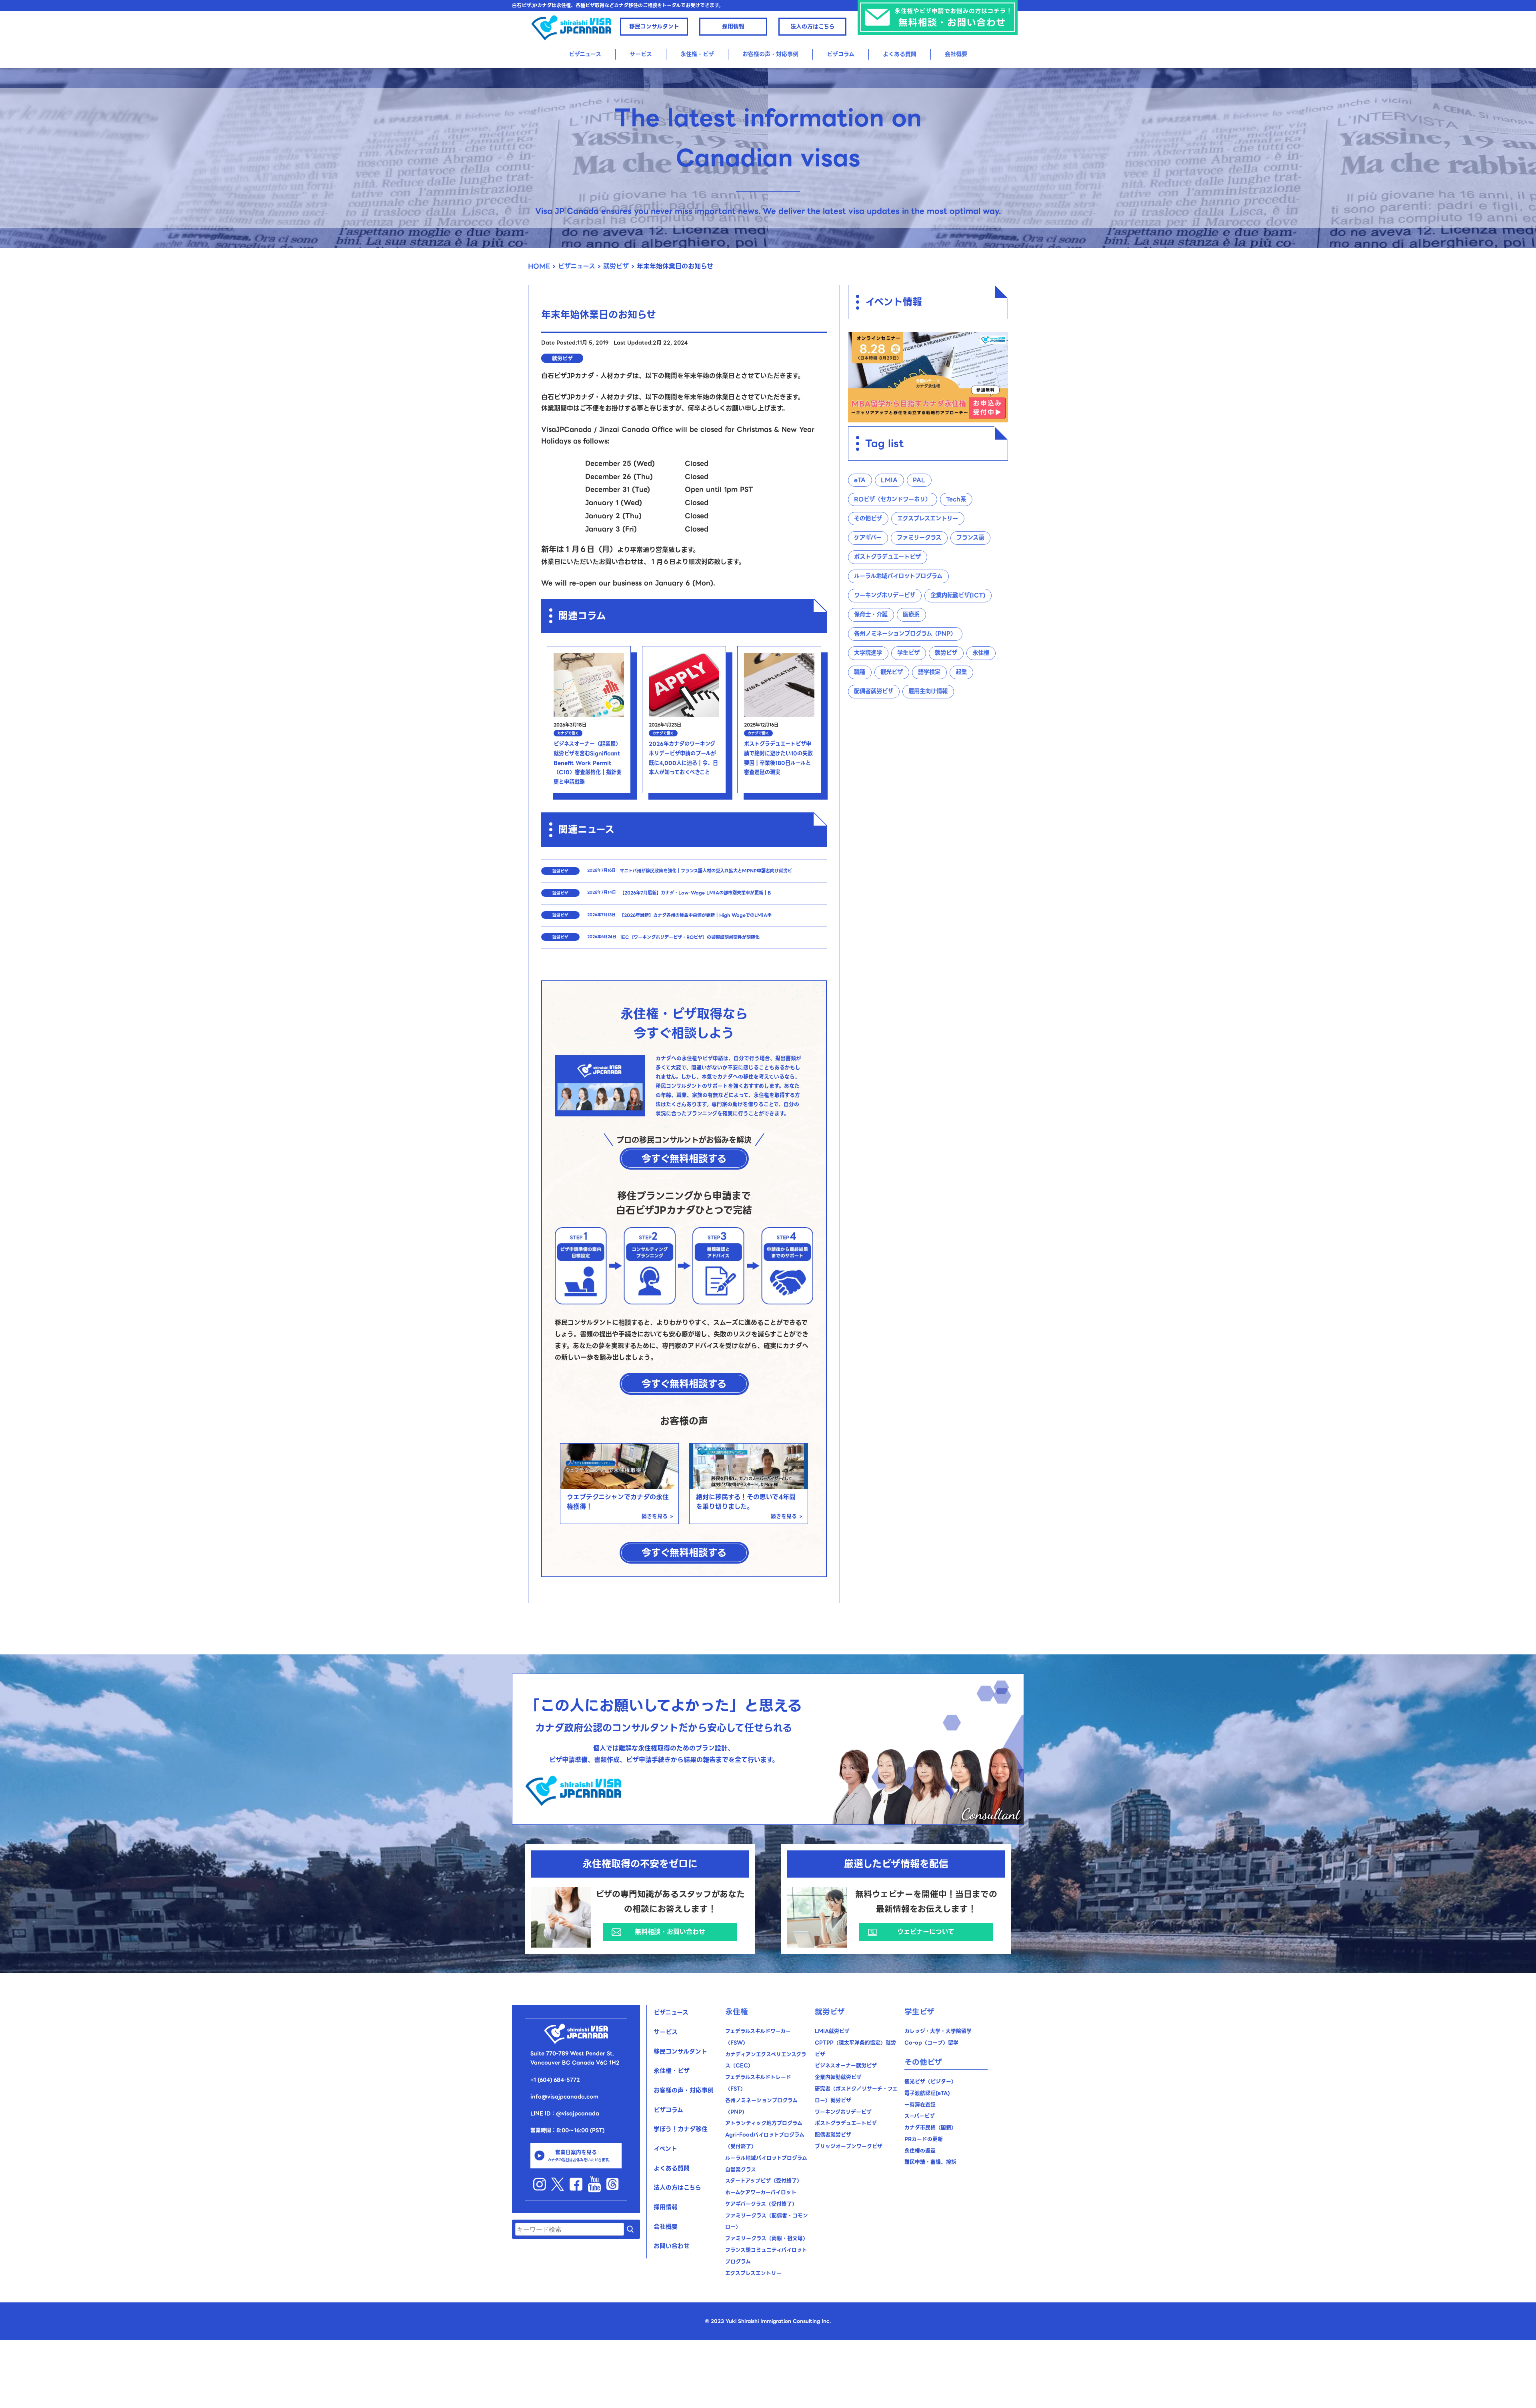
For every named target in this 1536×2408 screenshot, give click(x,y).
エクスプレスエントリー (928, 518)
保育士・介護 (871, 614)
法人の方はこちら (813, 26)
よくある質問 (900, 54)
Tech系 (956, 499)
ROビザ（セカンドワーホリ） (892, 499)
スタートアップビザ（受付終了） (764, 2181)
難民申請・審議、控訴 (930, 2162)
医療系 (911, 614)
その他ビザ (868, 518)
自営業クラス (741, 2169)
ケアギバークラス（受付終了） (761, 2204)
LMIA (889, 480)
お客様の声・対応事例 (770, 54)
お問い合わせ (672, 2246)
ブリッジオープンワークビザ (849, 2146)
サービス (641, 54)
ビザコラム (841, 54)
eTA (860, 480)
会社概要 (956, 54)
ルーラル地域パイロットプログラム (898, 576)
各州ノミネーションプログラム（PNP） (905, 634)
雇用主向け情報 (928, 691)
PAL (919, 480)
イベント (665, 2149)
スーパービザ (920, 2116)
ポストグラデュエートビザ (887, 557)
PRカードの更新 (924, 2139)
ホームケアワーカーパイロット (761, 2192)
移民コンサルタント (654, 26)
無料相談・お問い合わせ (670, 1932)
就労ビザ (616, 266)
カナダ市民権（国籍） (930, 2127)
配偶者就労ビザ (874, 691)
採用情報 (733, 26)
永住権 (981, 653)
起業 (961, 672)
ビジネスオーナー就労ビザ (846, 2065)
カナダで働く (568, 733)
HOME (539, 266)
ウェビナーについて (926, 1932)
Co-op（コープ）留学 (931, 2043)
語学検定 (929, 672)
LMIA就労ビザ (832, 2031)
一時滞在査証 (920, 2105)
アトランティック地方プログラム (764, 2123)
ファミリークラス (919, 538)
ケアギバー (868, 538)
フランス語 (970, 538)
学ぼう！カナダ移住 (681, 2129)
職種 (860, 672)
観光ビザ (892, 672)
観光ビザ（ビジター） (930, 2081)
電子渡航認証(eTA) (927, 2093)
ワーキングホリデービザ (885, 595)
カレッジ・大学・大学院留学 (938, 2031)
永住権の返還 (920, 2151)
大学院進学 (868, 653)
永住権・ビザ (672, 2071)
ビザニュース (585, 54)
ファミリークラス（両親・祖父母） (767, 2238)
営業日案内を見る (580, 2155)
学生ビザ (908, 653)
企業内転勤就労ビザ (838, 2077)
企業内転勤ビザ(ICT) (958, 595)
